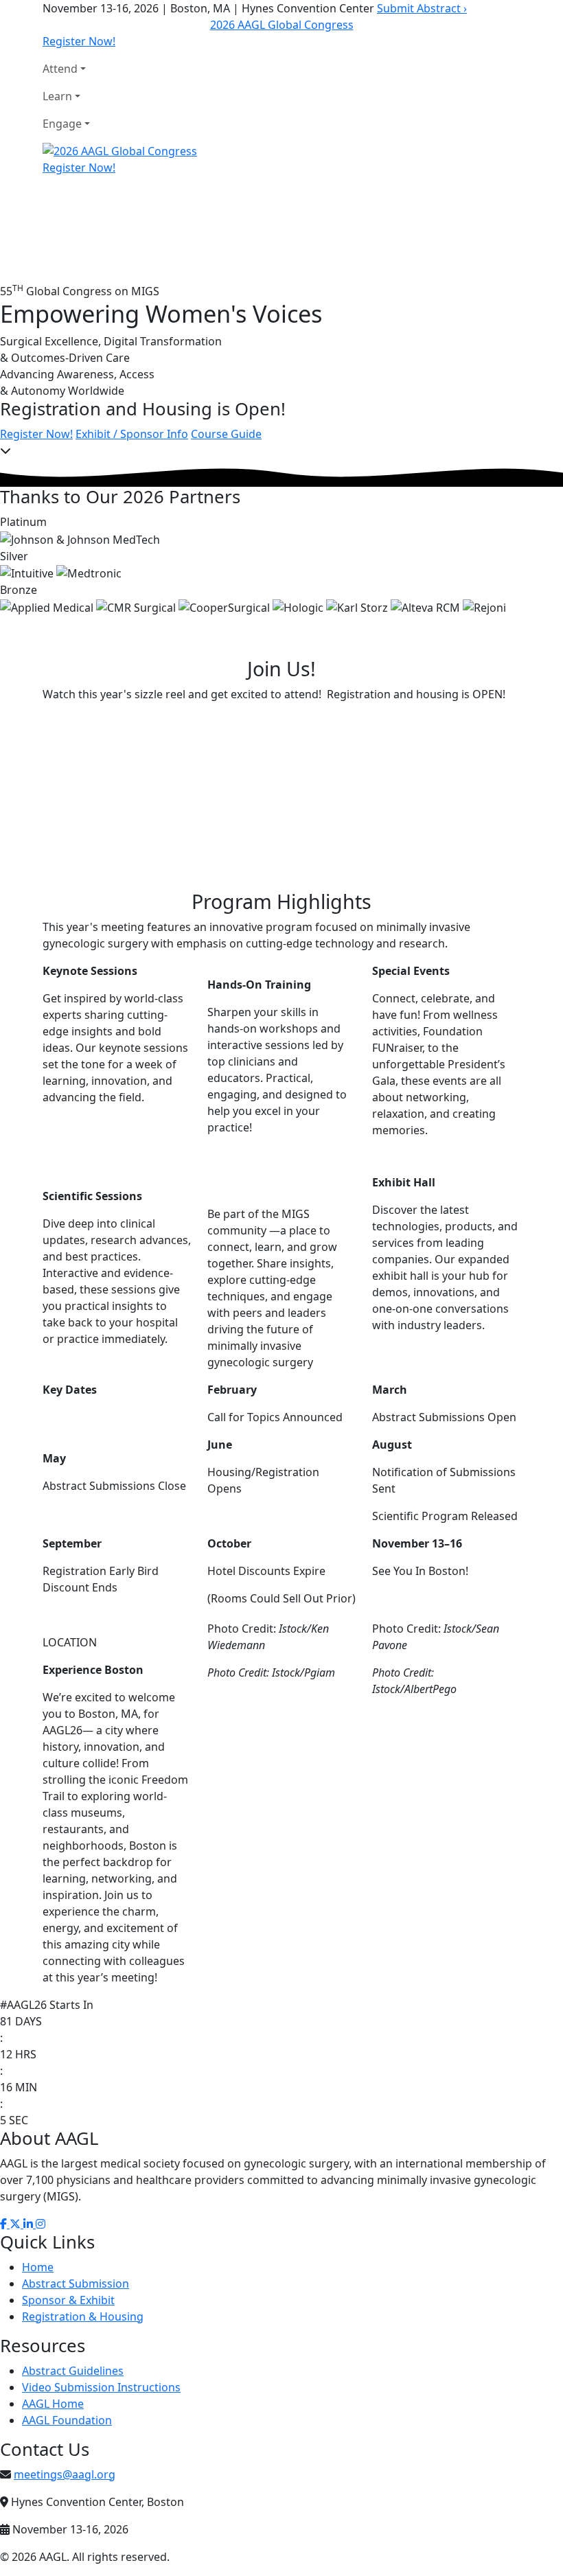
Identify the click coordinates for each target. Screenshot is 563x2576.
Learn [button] (57, 96)
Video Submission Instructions (101, 2387)
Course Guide (226, 434)
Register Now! (79, 41)
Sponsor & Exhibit (68, 2300)
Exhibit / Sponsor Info (132, 434)
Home (38, 2267)
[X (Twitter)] (16, 2224)
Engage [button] (62, 124)
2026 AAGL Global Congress (282, 25)
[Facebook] (5, 2224)
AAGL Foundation (67, 2420)
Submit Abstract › (422, 8)
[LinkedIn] (30, 2224)
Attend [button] (60, 69)
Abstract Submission (76, 2284)
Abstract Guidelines (73, 2371)
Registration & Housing (83, 2316)
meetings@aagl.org (65, 2474)
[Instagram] (41, 2224)
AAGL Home (53, 2404)
